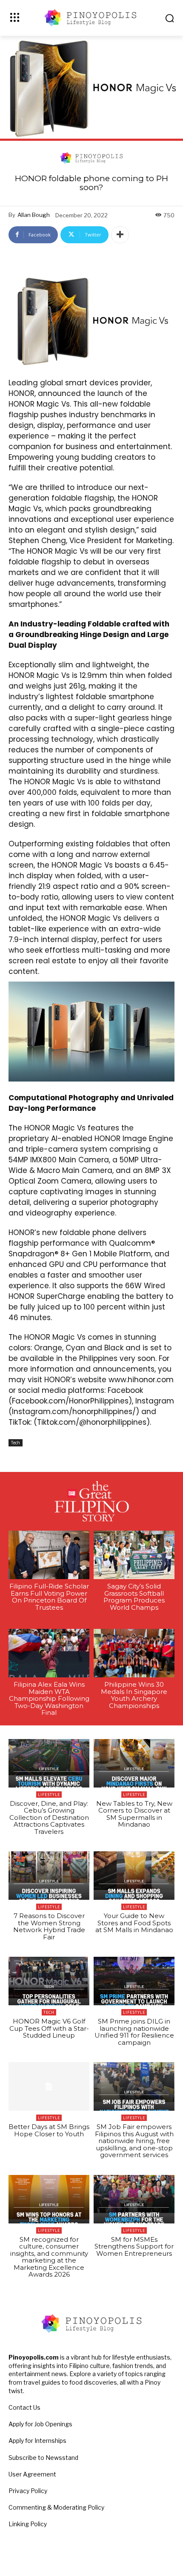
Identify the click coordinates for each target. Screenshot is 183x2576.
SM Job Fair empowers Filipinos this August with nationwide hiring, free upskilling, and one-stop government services (134, 2141)
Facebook (125, 1390)
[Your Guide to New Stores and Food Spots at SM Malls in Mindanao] (134, 1876)
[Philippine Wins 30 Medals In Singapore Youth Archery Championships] (134, 1653)
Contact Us (24, 2407)
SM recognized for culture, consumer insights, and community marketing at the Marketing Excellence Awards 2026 (49, 2257)
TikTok (19, 1422)
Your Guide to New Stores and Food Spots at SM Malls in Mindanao (134, 1923)
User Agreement (32, 2474)
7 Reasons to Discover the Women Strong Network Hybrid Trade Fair (49, 1926)
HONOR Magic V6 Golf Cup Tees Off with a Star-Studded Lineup (49, 2028)
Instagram (155, 1401)
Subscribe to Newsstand (43, 2458)
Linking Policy (28, 2524)
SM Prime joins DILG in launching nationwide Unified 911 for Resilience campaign (134, 2032)
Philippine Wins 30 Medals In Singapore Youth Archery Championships (134, 1695)
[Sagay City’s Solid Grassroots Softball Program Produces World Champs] (134, 1555)
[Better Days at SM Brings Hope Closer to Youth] (49, 2086)
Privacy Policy (28, 2491)
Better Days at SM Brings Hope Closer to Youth (49, 2130)
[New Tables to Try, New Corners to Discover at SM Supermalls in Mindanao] (134, 1763)
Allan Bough (34, 215)
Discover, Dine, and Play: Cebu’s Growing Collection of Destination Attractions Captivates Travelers (49, 1817)
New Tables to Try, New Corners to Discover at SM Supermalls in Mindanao (134, 1814)
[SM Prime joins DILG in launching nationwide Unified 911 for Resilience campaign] (134, 1981)
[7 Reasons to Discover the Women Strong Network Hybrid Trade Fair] (49, 1876)
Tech (16, 1443)
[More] (120, 235)
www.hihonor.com (141, 1380)
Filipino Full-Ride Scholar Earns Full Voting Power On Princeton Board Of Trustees (49, 1597)
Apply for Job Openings (40, 2424)
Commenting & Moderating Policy (56, 2507)
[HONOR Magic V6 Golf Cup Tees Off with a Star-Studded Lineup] (49, 1981)
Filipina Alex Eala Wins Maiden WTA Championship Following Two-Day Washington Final (49, 1698)
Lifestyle (49, 1795)
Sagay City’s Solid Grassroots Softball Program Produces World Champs (134, 1597)
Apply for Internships (37, 2441)
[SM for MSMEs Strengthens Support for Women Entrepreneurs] (134, 2199)
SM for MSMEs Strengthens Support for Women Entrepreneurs (134, 2246)
